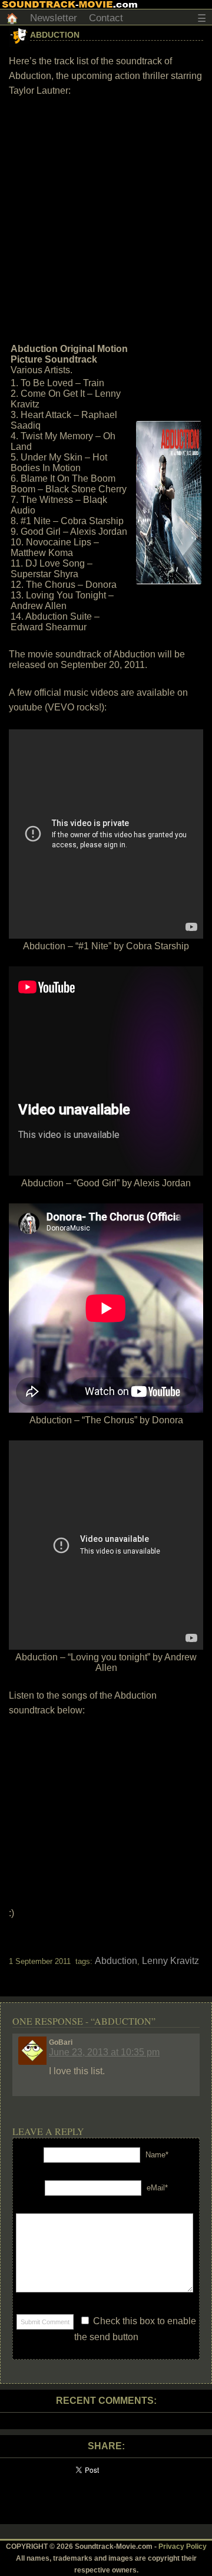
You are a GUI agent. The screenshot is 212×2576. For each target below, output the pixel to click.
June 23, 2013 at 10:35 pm (104, 2052)
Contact (106, 18)
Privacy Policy (183, 2547)
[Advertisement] (106, 219)
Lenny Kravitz (170, 1961)
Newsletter (54, 18)
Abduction (55, 35)
